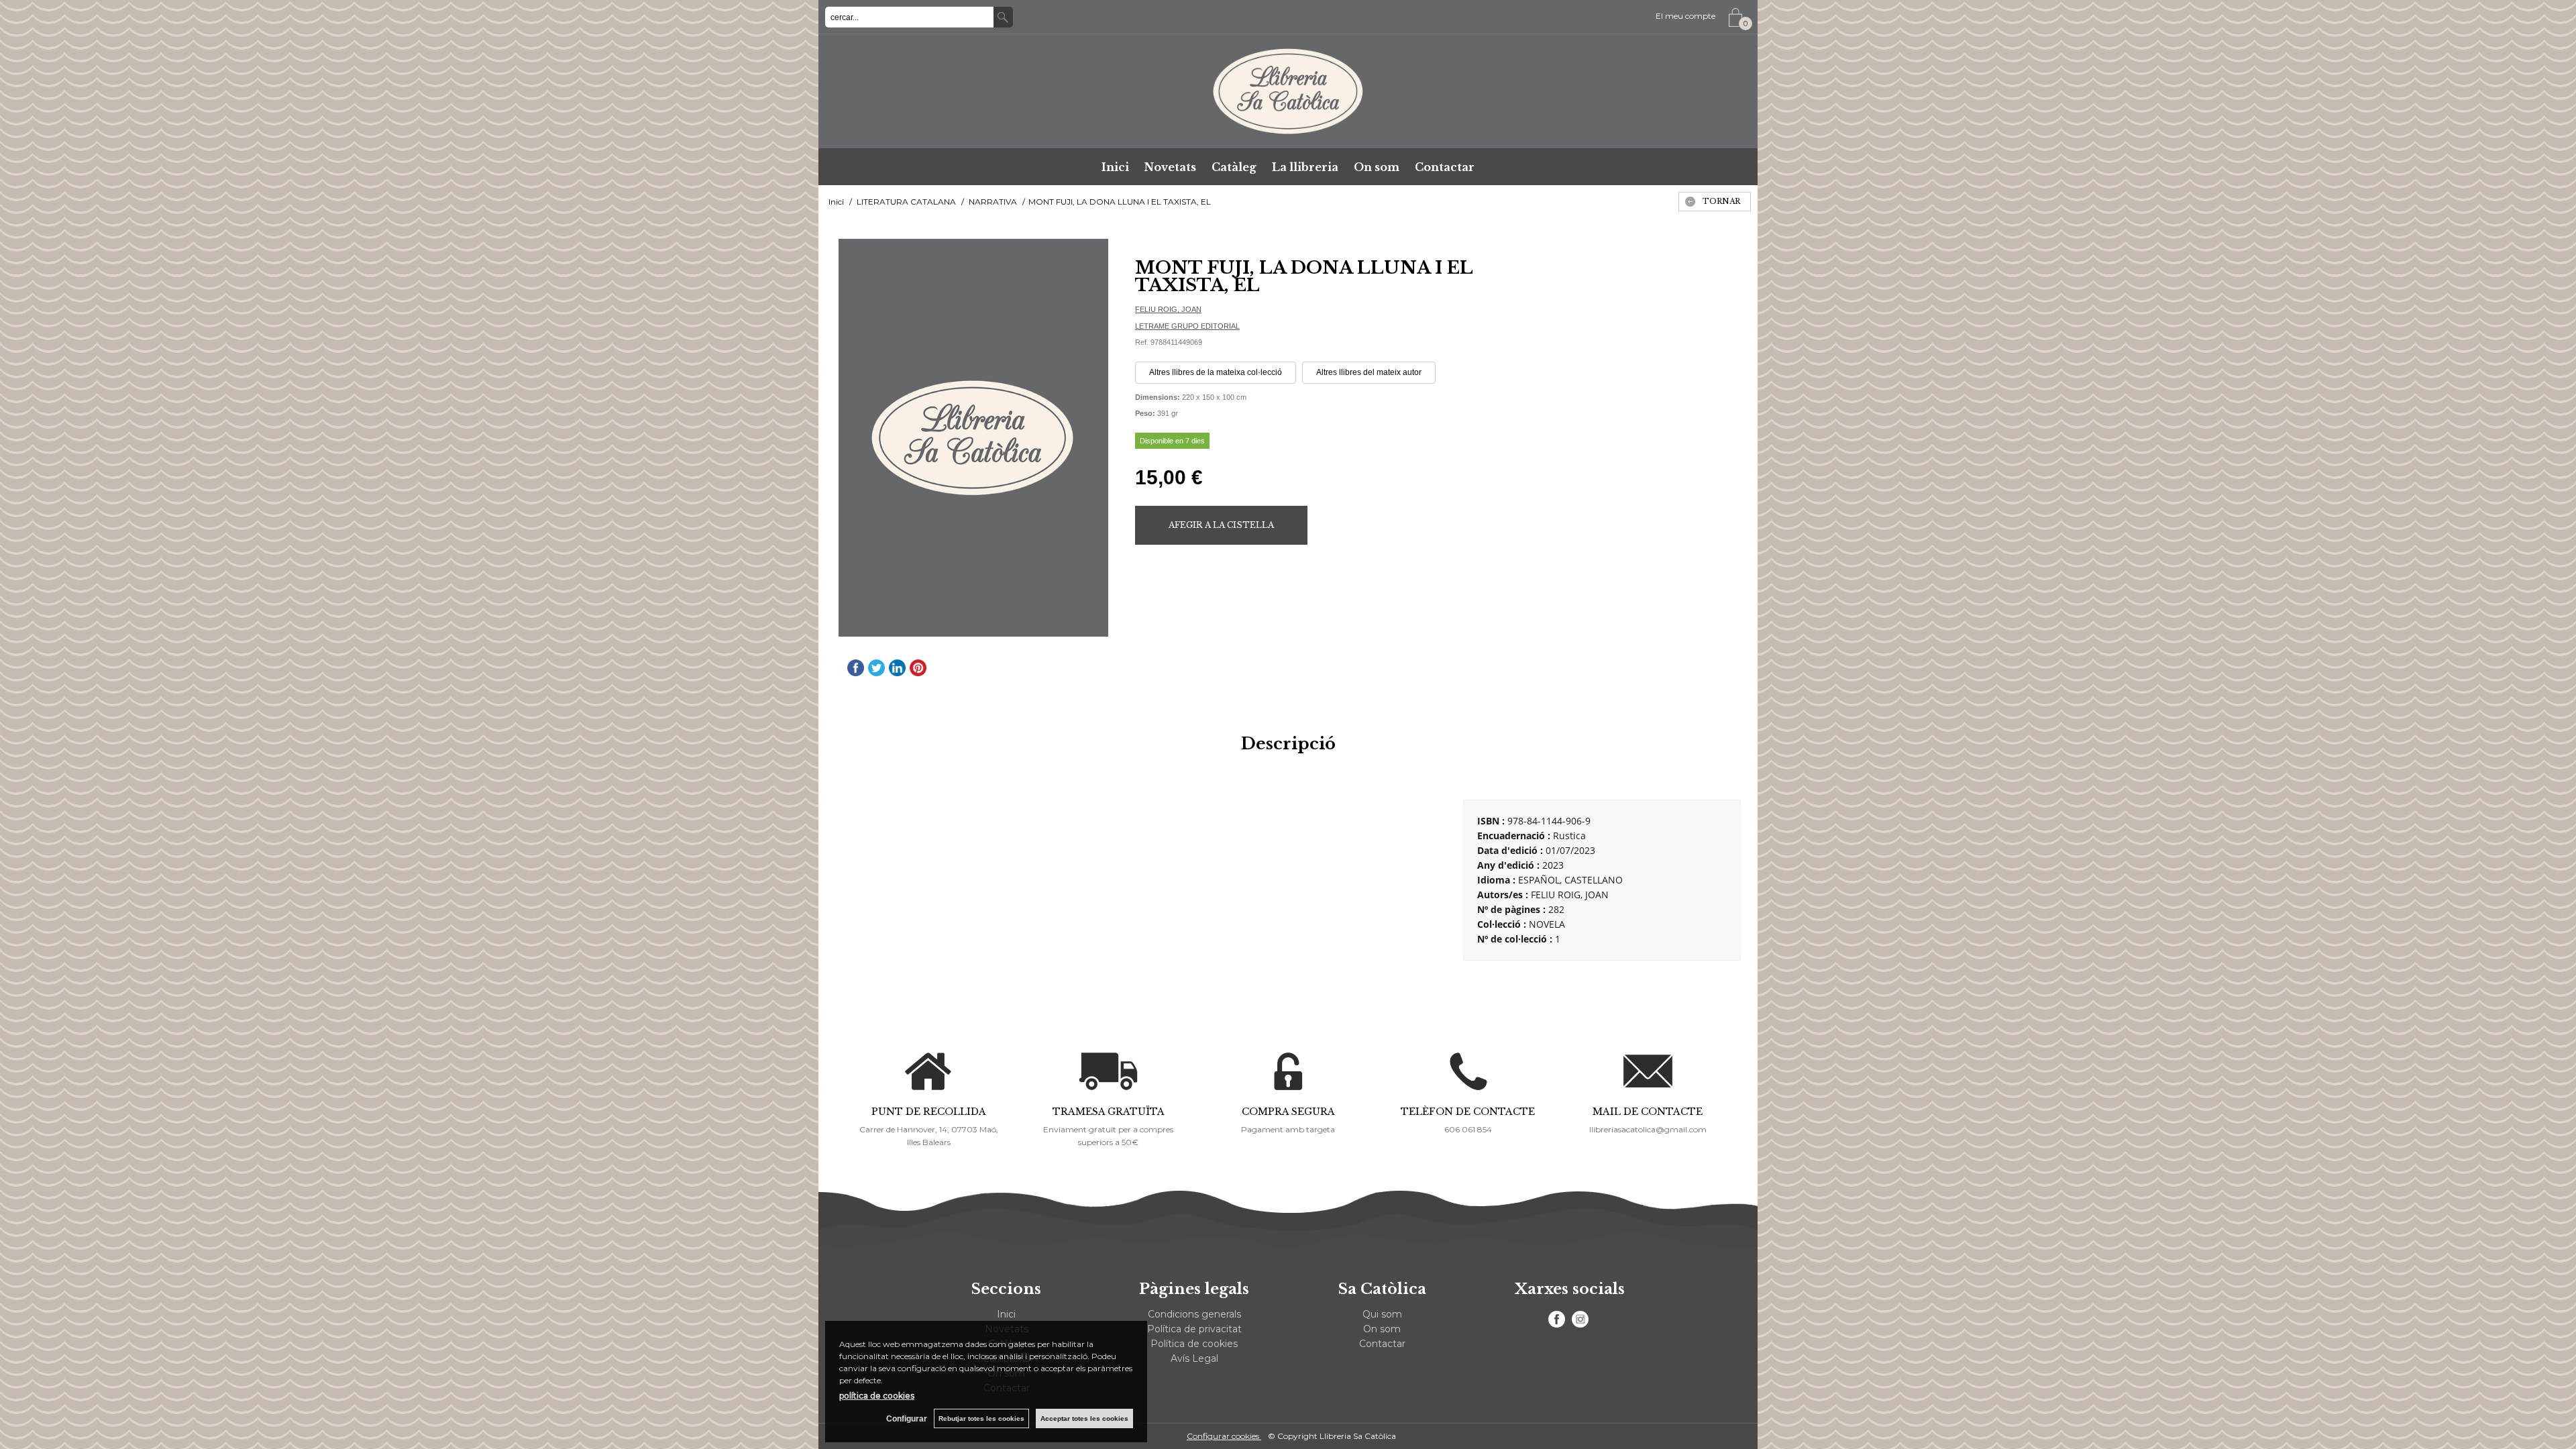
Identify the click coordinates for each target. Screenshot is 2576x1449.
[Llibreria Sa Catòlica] (1288, 91)
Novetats (1170, 167)
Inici (1115, 167)
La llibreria (1305, 167)
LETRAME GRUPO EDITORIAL (1187, 326)
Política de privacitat (1194, 1329)
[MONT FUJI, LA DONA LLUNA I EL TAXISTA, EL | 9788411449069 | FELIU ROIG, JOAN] (973, 438)
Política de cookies (1194, 1344)
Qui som (1382, 1314)
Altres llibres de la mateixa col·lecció (1216, 372)
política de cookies (877, 1396)
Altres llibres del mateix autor (1369, 372)
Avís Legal (1194, 1358)
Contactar (1445, 167)
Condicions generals (1194, 1314)
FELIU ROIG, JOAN (1168, 309)
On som (1377, 167)
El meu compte (1685, 16)
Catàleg (1234, 167)
